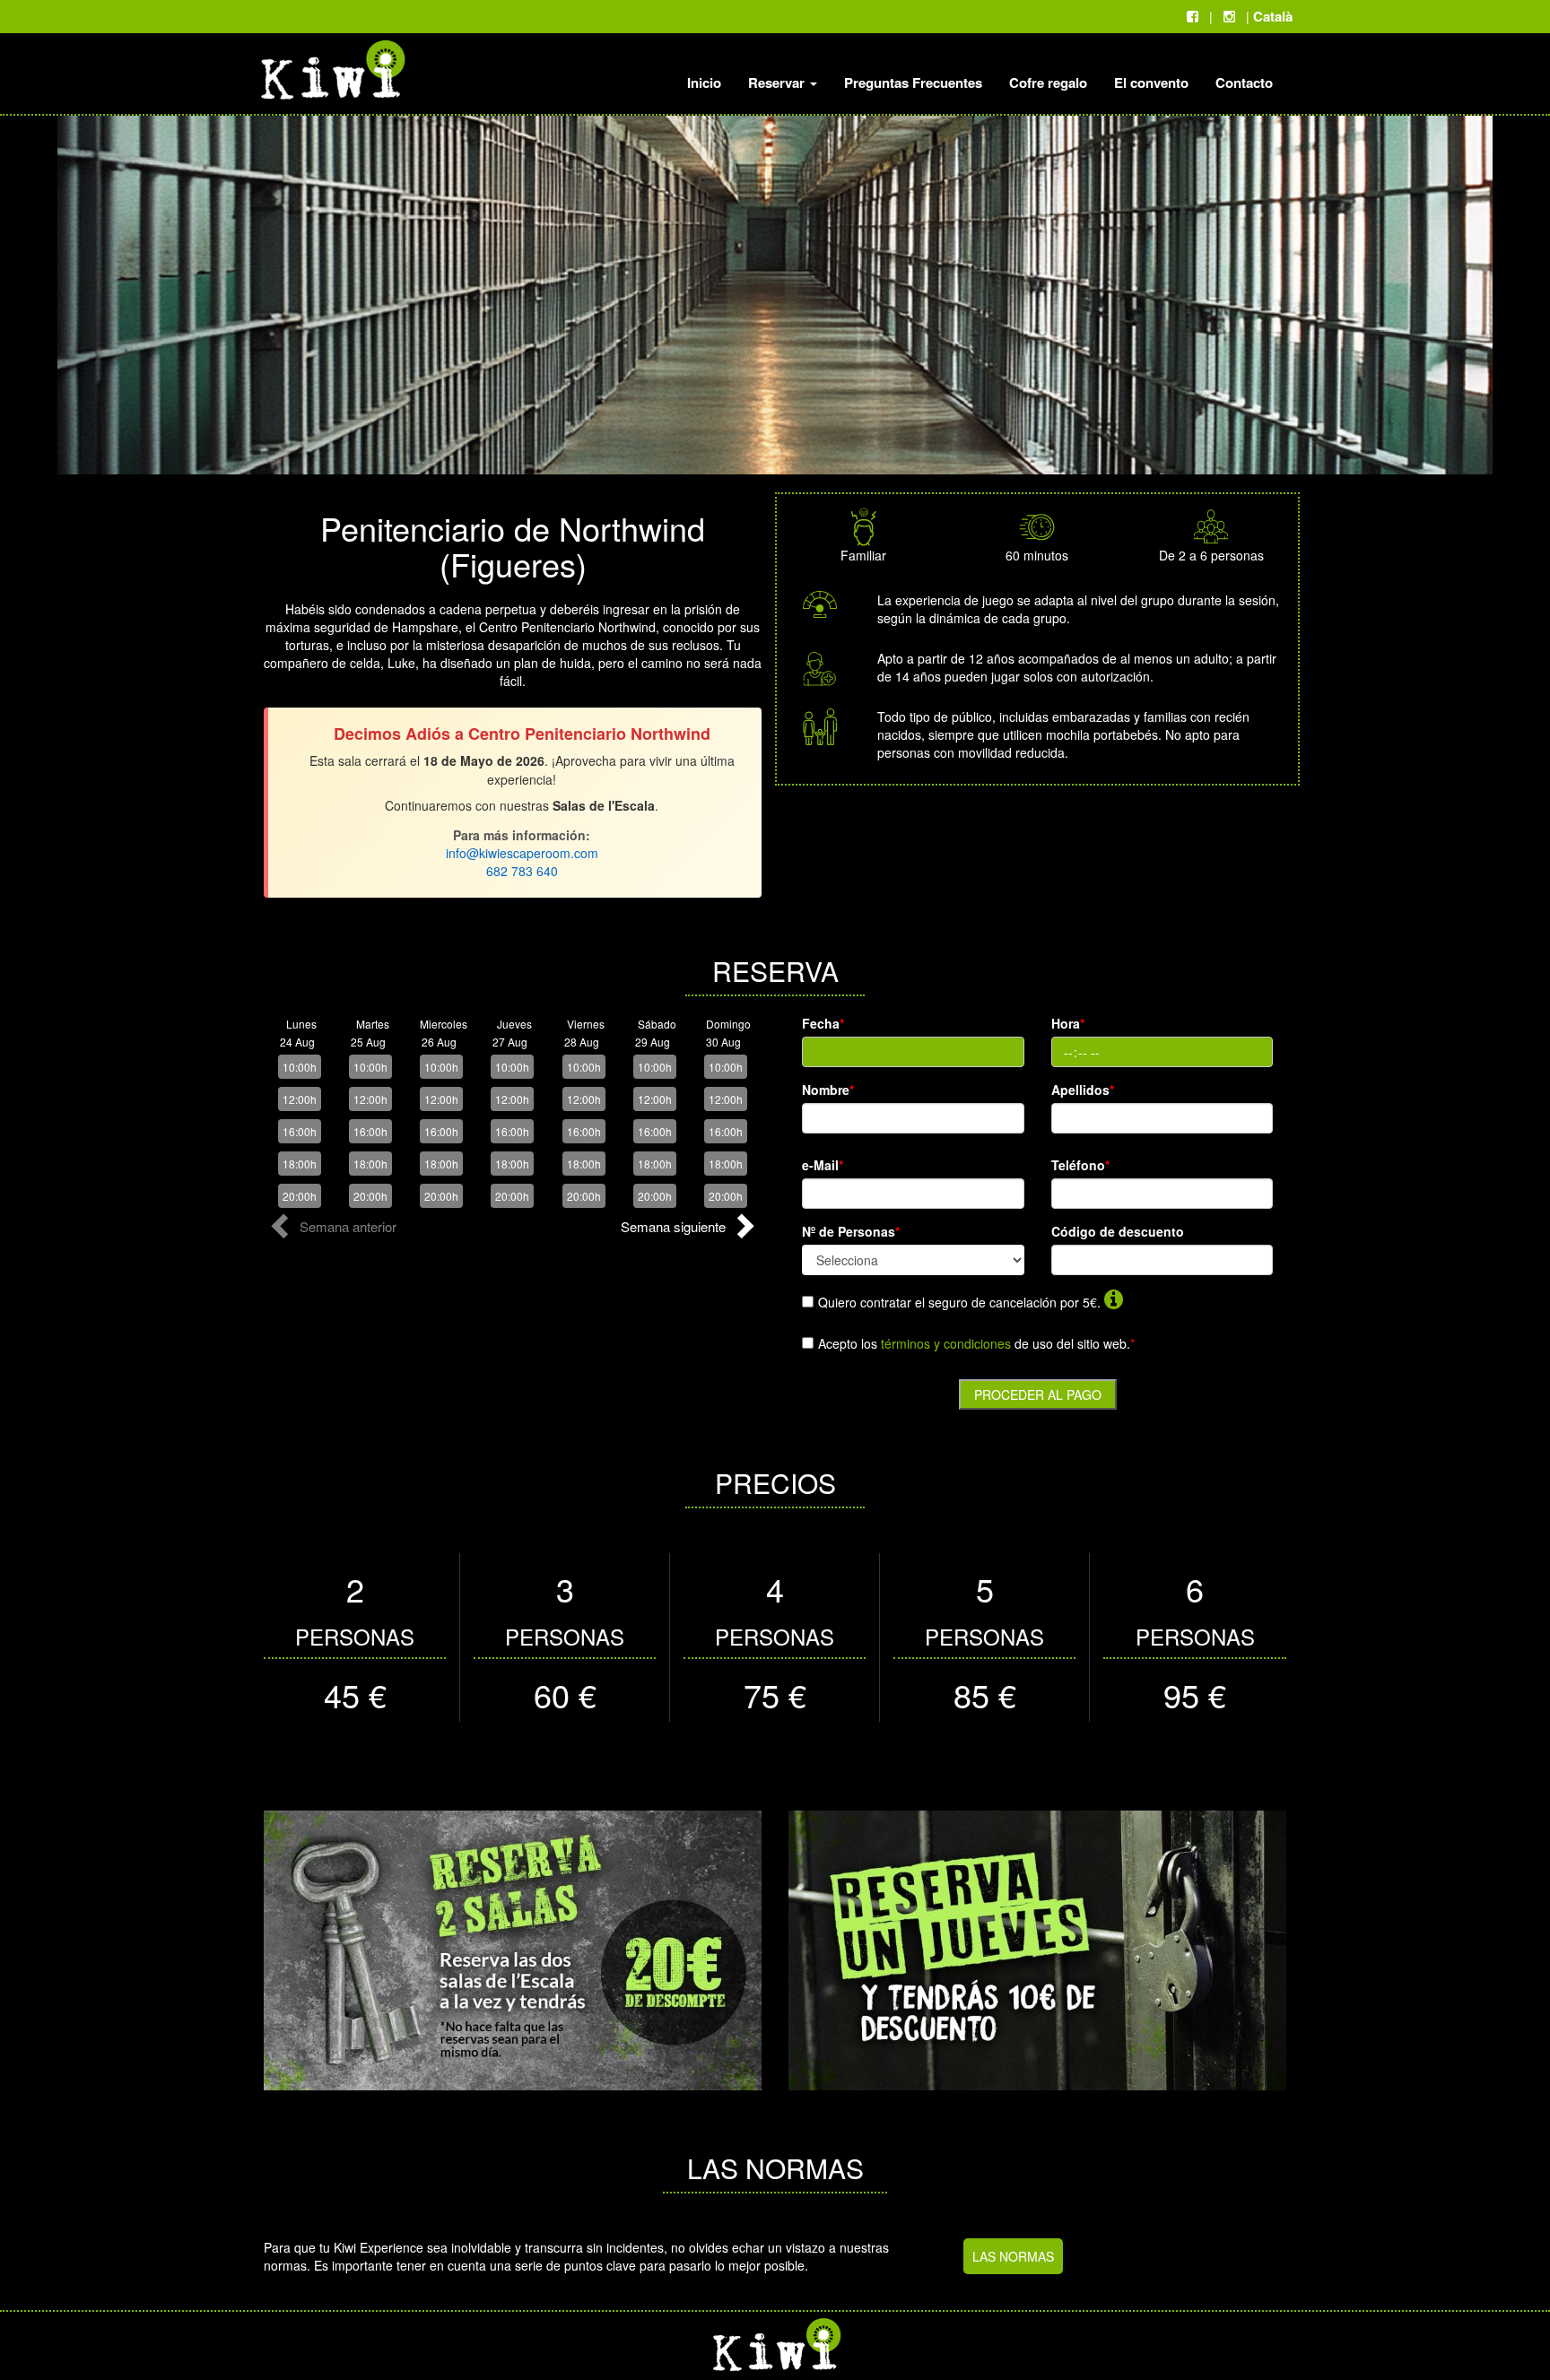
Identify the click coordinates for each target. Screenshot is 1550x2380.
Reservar (778, 83)
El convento (1151, 83)
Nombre (828, 1090)
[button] (336, 1231)
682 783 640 (522, 871)
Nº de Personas (851, 1231)
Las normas (1013, 2256)
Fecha (823, 1023)
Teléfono (1080, 1165)
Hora (1068, 1023)
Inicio (704, 83)
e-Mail (823, 1165)
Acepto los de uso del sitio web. (976, 1343)
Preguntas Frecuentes (913, 83)
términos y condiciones (946, 1343)
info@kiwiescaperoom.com (522, 853)
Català (1273, 16)
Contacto (1244, 83)
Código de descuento (1118, 1231)
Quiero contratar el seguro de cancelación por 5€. (959, 1302)
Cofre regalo (1048, 83)
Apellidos (1083, 1090)
